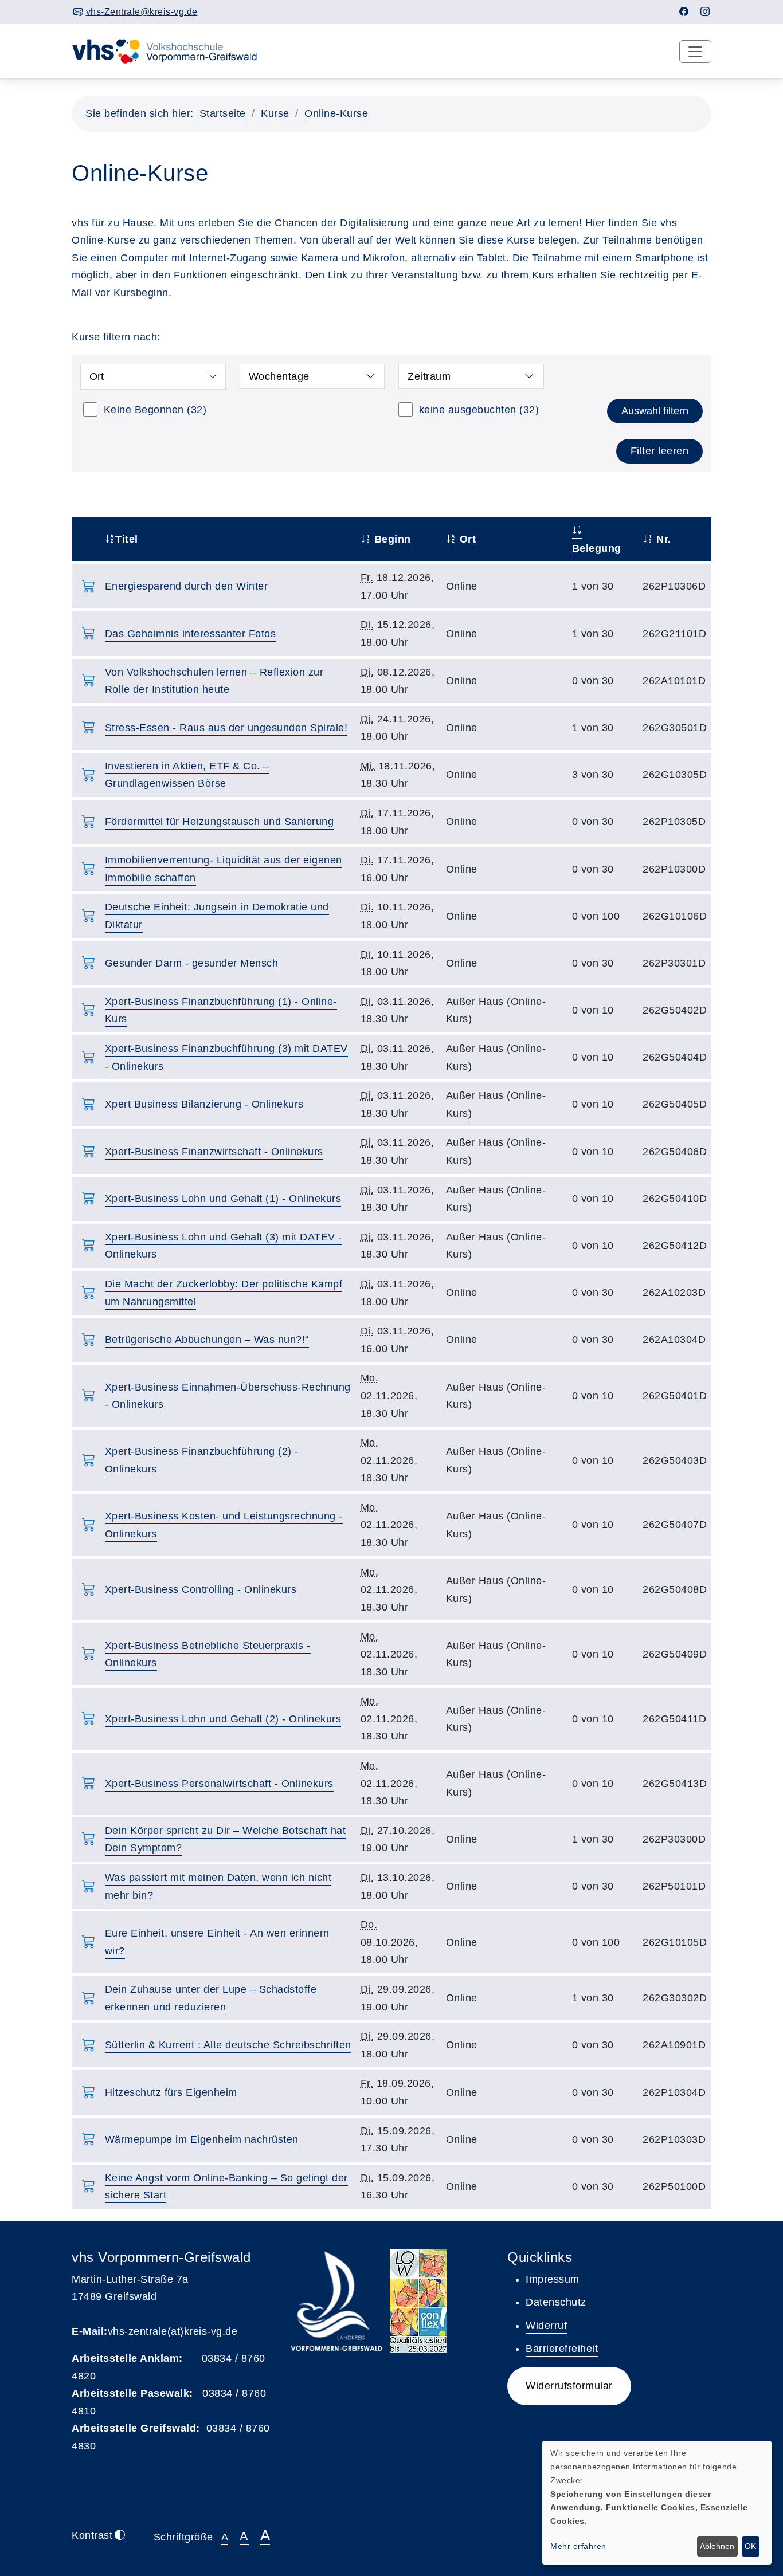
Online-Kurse (336, 113)
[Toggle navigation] (695, 52)
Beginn (391, 539)
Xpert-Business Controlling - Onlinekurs (201, 1589)
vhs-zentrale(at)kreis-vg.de (173, 2331)
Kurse (275, 113)
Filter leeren (660, 451)
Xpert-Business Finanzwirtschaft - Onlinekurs (214, 1152)
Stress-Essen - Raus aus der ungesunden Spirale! (226, 728)
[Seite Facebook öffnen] (684, 12)
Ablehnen (717, 2546)
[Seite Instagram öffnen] (705, 12)
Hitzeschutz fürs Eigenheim (171, 2092)
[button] (569, 2386)
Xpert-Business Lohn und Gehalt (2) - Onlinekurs (223, 1719)
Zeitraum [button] (429, 376)
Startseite (223, 113)
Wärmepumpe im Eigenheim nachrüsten (202, 2139)
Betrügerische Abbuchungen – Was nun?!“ (207, 1340)
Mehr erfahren (578, 2546)
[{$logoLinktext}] (172, 50)
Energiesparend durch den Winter (187, 586)
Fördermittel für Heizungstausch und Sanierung (220, 822)
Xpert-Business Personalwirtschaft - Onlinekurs (219, 1784)
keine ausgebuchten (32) (479, 410)
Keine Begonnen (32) (155, 410)
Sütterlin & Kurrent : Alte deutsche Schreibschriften (228, 2045)
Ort (466, 539)
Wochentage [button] (279, 376)
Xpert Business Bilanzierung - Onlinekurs (204, 1104)
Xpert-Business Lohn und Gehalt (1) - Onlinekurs (223, 1199)
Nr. (662, 539)
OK (750, 2546)
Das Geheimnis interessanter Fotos (191, 634)
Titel (127, 539)
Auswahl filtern (655, 411)
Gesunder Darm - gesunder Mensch (192, 963)
